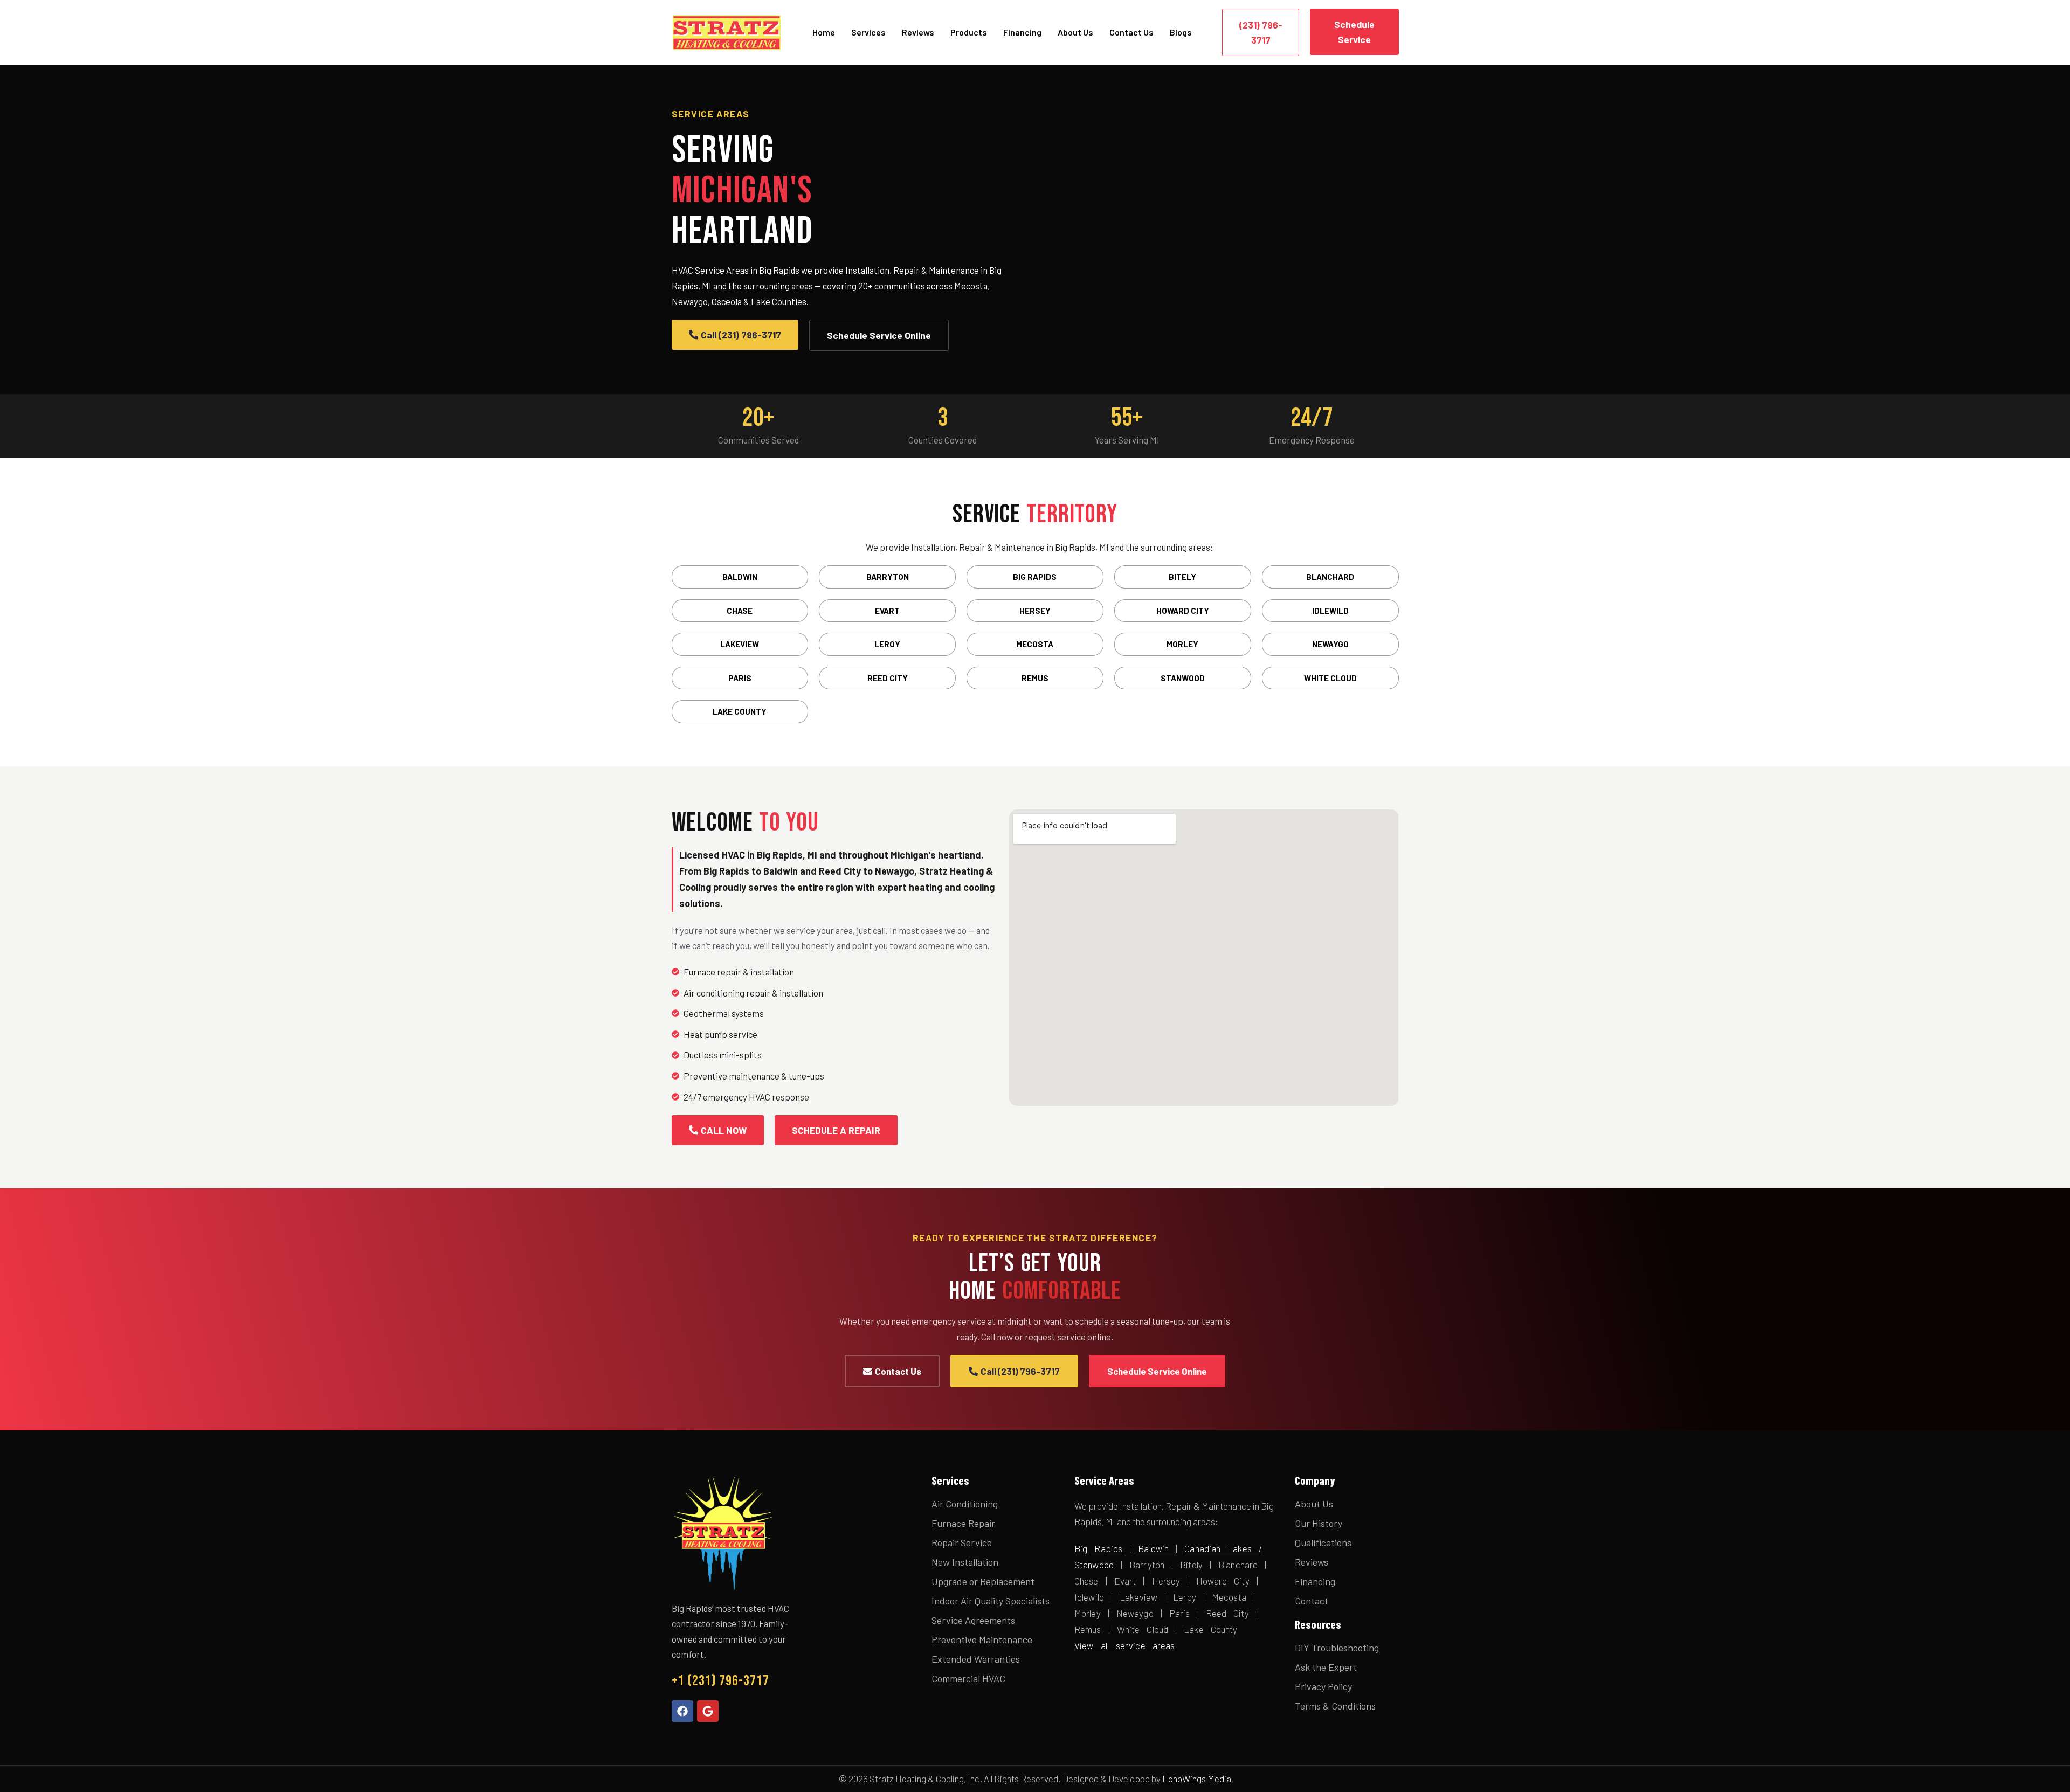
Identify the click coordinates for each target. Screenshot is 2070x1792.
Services (868, 32)
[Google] (708, 1711)
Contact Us (1131, 32)
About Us (1075, 32)
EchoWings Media (1197, 1779)
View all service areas (1124, 1645)
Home (824, 32)
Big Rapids (1098, 1548)
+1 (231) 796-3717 (720, 1681)
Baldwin (1153, 1548)
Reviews (918, 32)
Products (969, 32)
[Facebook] (682, 1711)
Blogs (1181, 32)
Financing (1022, 32)
